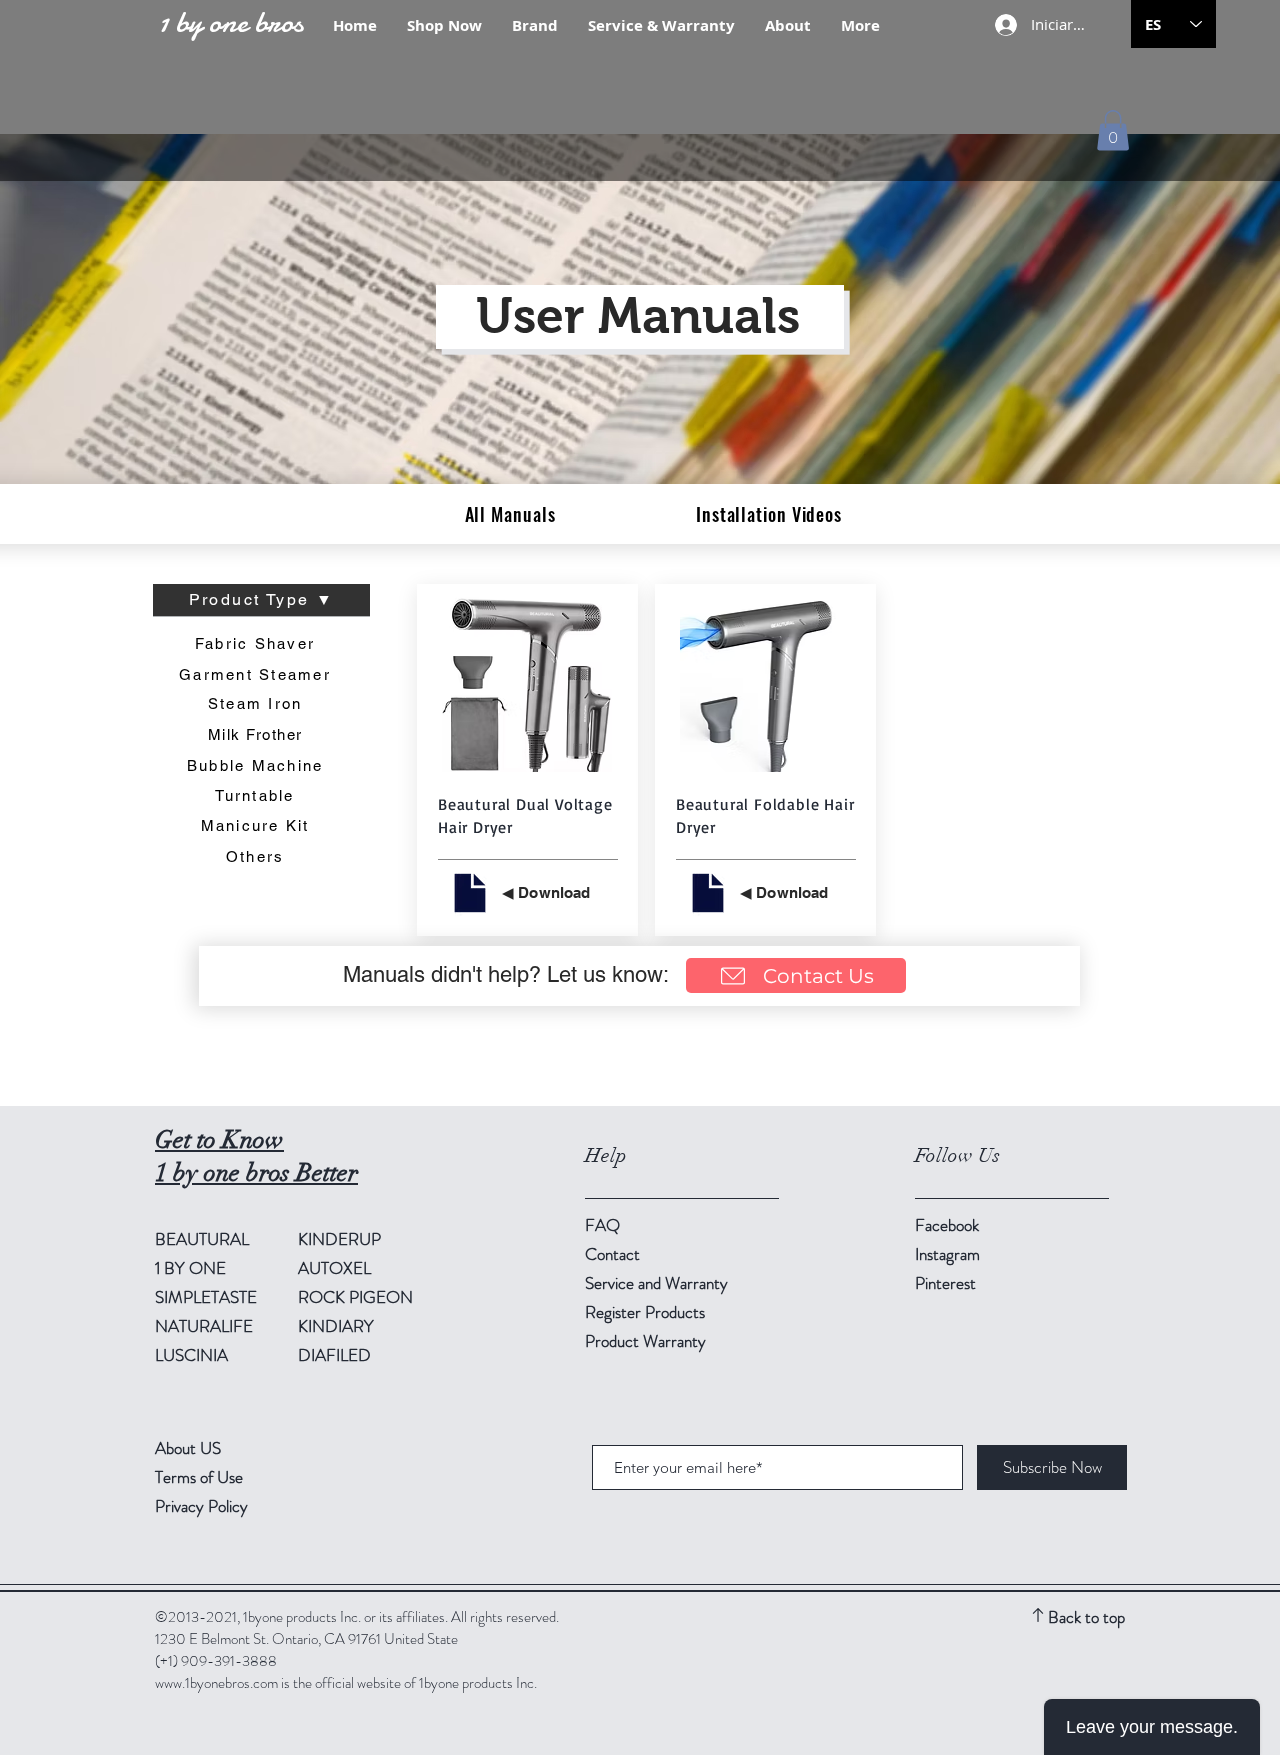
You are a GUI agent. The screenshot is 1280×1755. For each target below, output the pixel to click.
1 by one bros (230, 22)
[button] (1113, 130)
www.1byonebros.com (216, 1683)
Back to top (1086, 1617)
